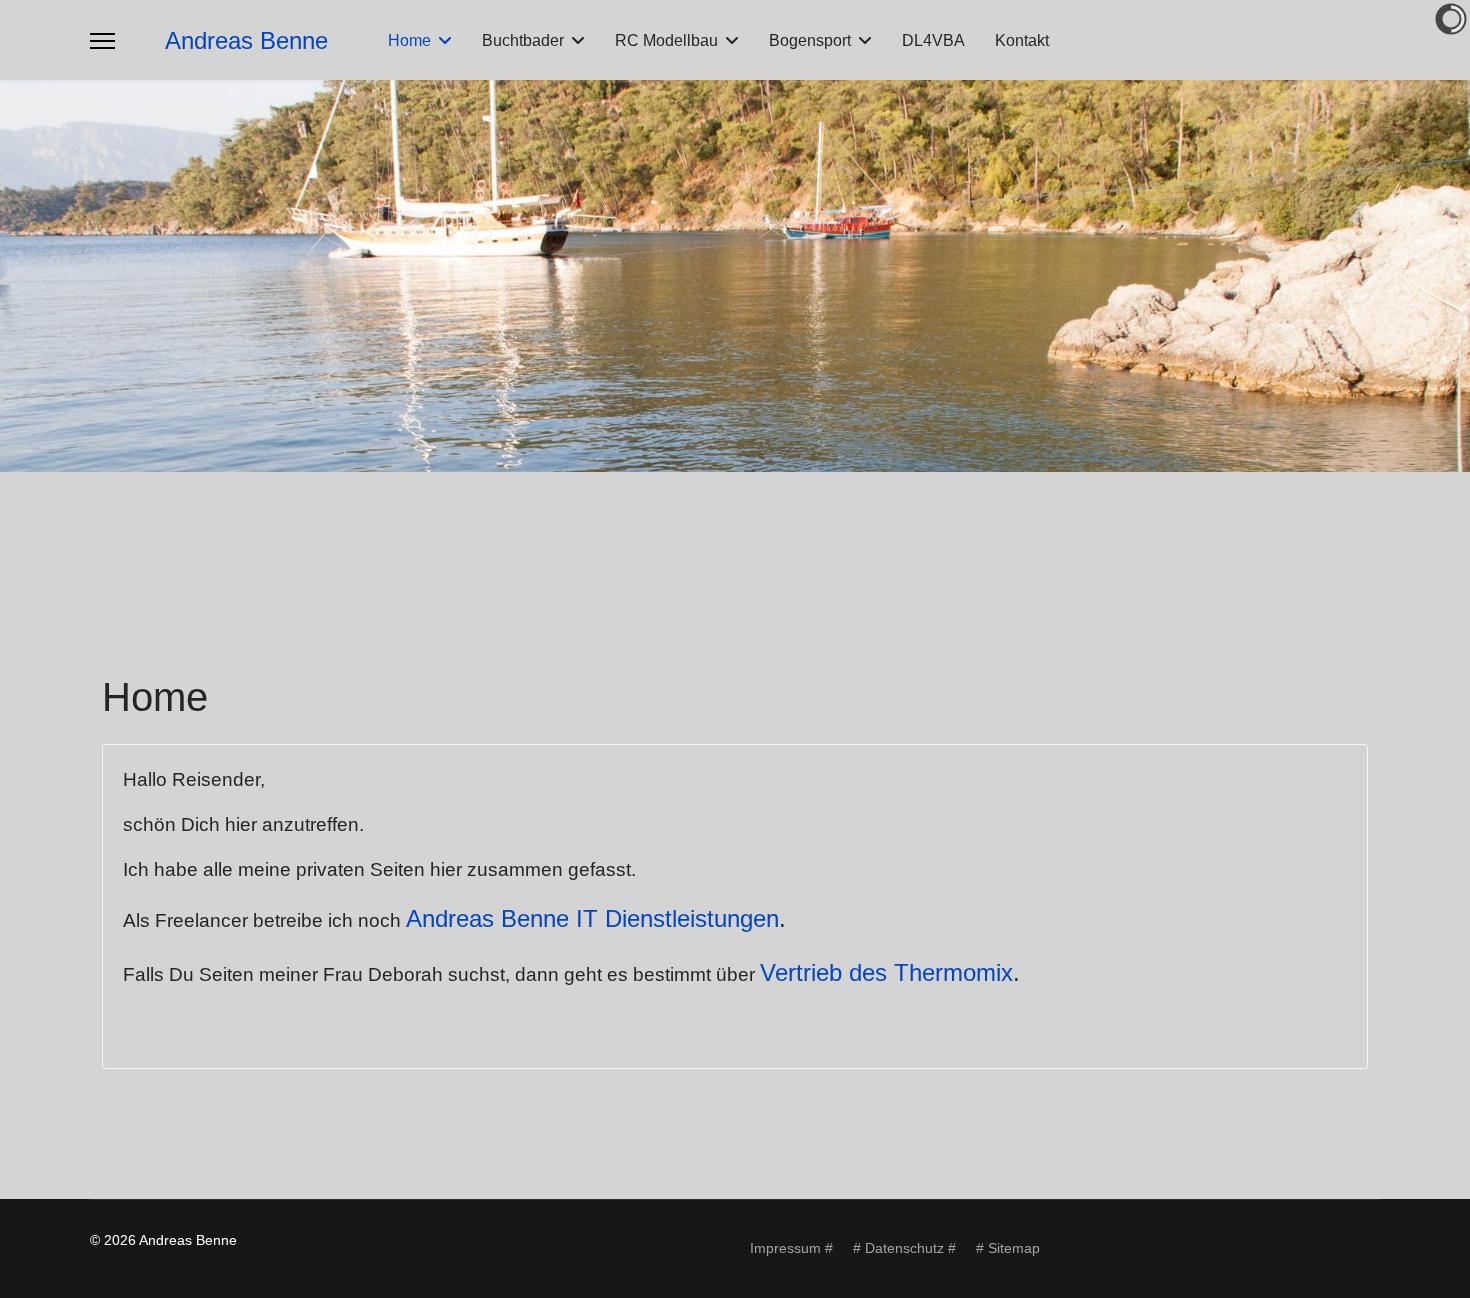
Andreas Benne (246, 41)
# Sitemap (1008, 1248)
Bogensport (810, 40)
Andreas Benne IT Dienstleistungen (592, 918)
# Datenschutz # (904, 1248)
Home (409, 40)
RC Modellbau (666, 40)
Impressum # (791, 1248)
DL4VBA (933, 40)
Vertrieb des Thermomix (886, 972)
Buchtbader (523, 40)
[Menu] (102, 41)
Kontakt (1022, 40)
